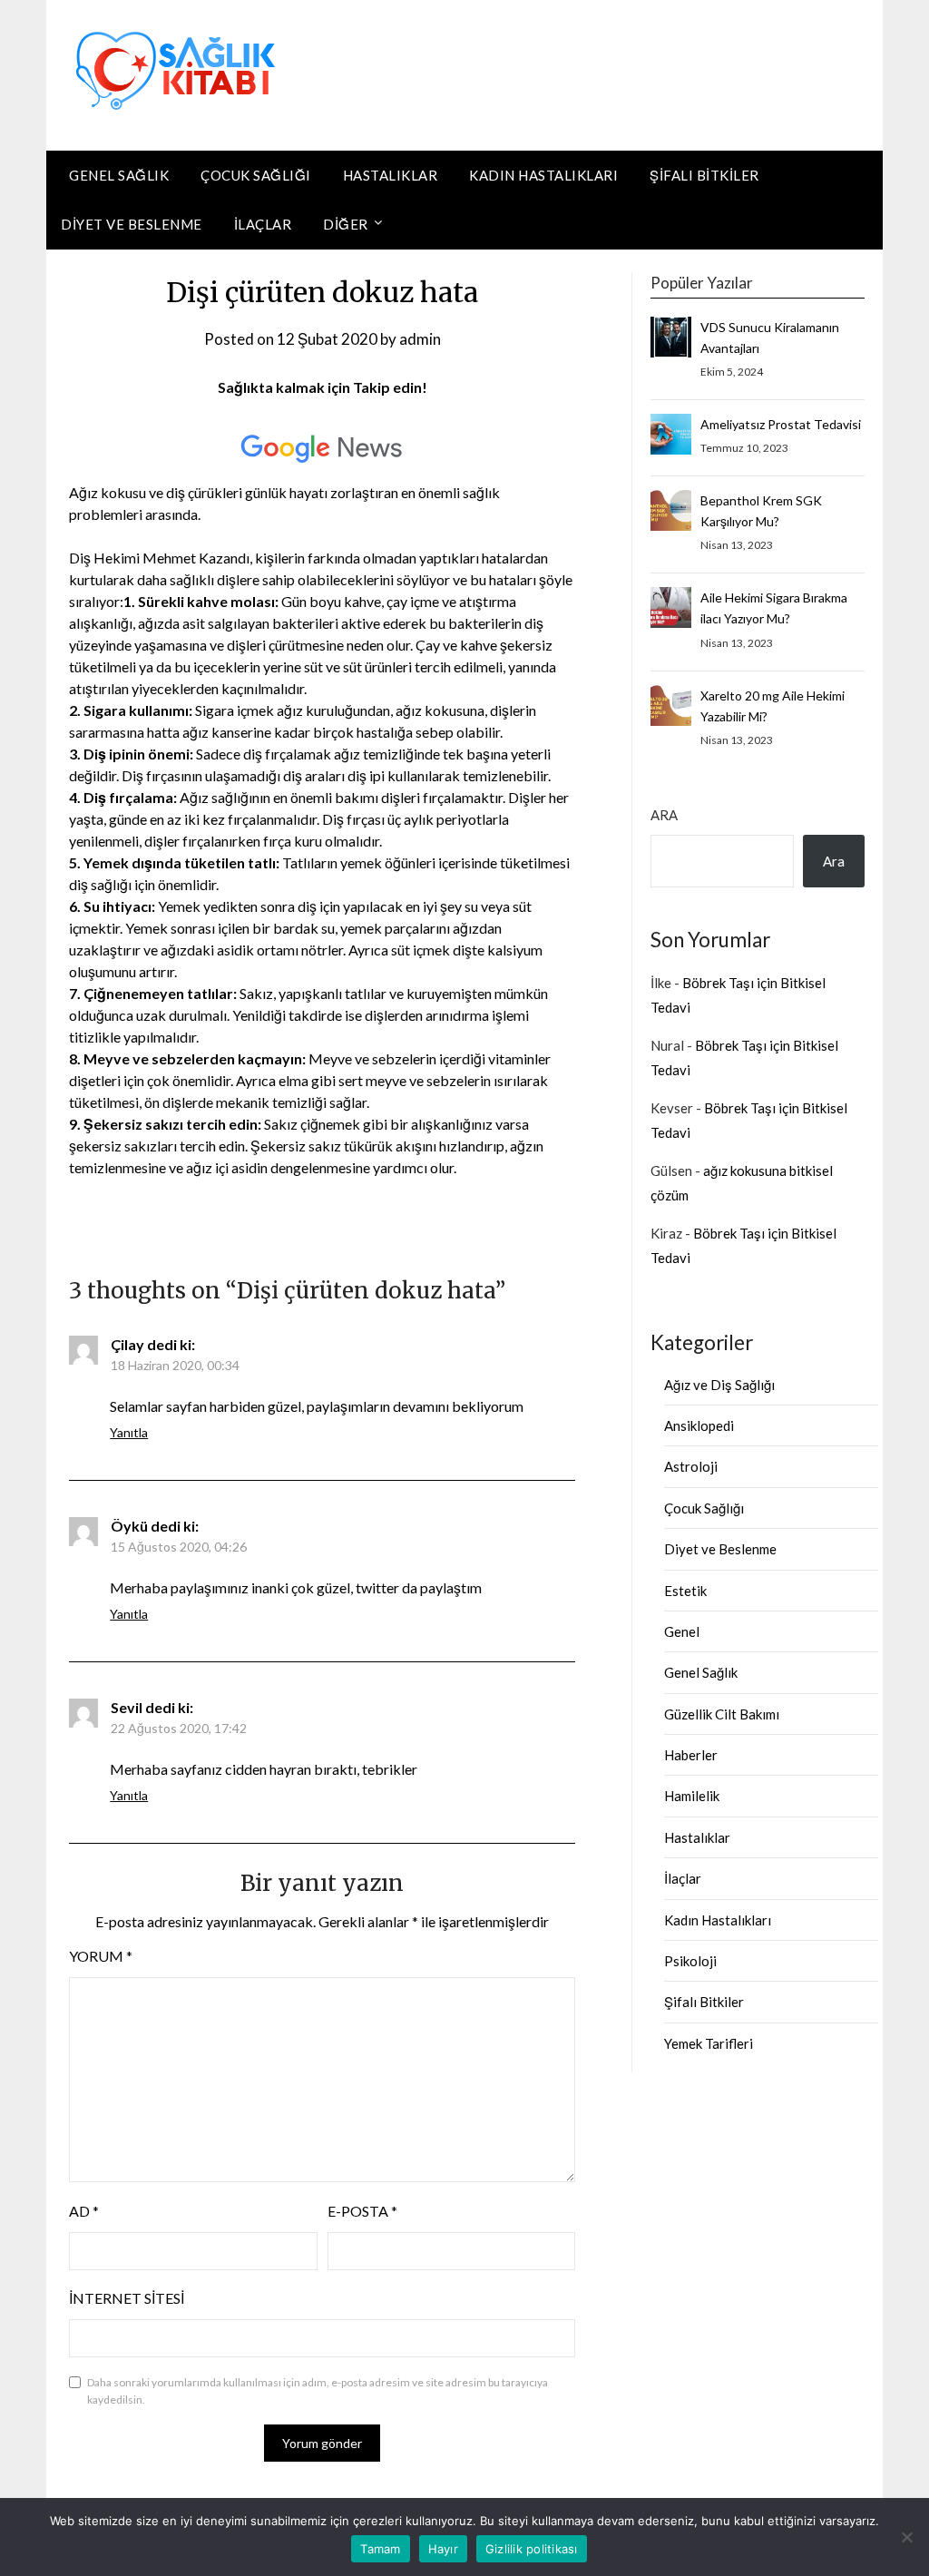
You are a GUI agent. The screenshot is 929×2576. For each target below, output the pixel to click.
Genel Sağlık (119, 175)
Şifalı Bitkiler (704, 175)
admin (420, 339)
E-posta (362, 2211)
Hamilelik (692, 1796)
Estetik (685, 1591)
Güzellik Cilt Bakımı (722, 1714)
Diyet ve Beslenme (132, 224)
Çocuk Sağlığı (256, 175)
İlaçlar (263, 224)
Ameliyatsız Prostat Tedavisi (781, 424)
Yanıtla (129, 1432)
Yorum (101, 1956)
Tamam (380, 2549)
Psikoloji (690, 1961)
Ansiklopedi (699, 1425)
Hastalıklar (391, 175)
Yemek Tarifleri (709, 2043)
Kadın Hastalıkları (543, 175)
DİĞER (346, 224)
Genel (682, 1631)
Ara (664, 815)
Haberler (691, 1755)
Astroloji (691, 1466)
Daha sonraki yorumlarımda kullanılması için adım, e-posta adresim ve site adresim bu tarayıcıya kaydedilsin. (318, 2391)
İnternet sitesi (127, 2298)
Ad (84, 2211)
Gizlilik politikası (532, 2549)
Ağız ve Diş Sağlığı (719, 1385)
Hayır (443, 2549)
